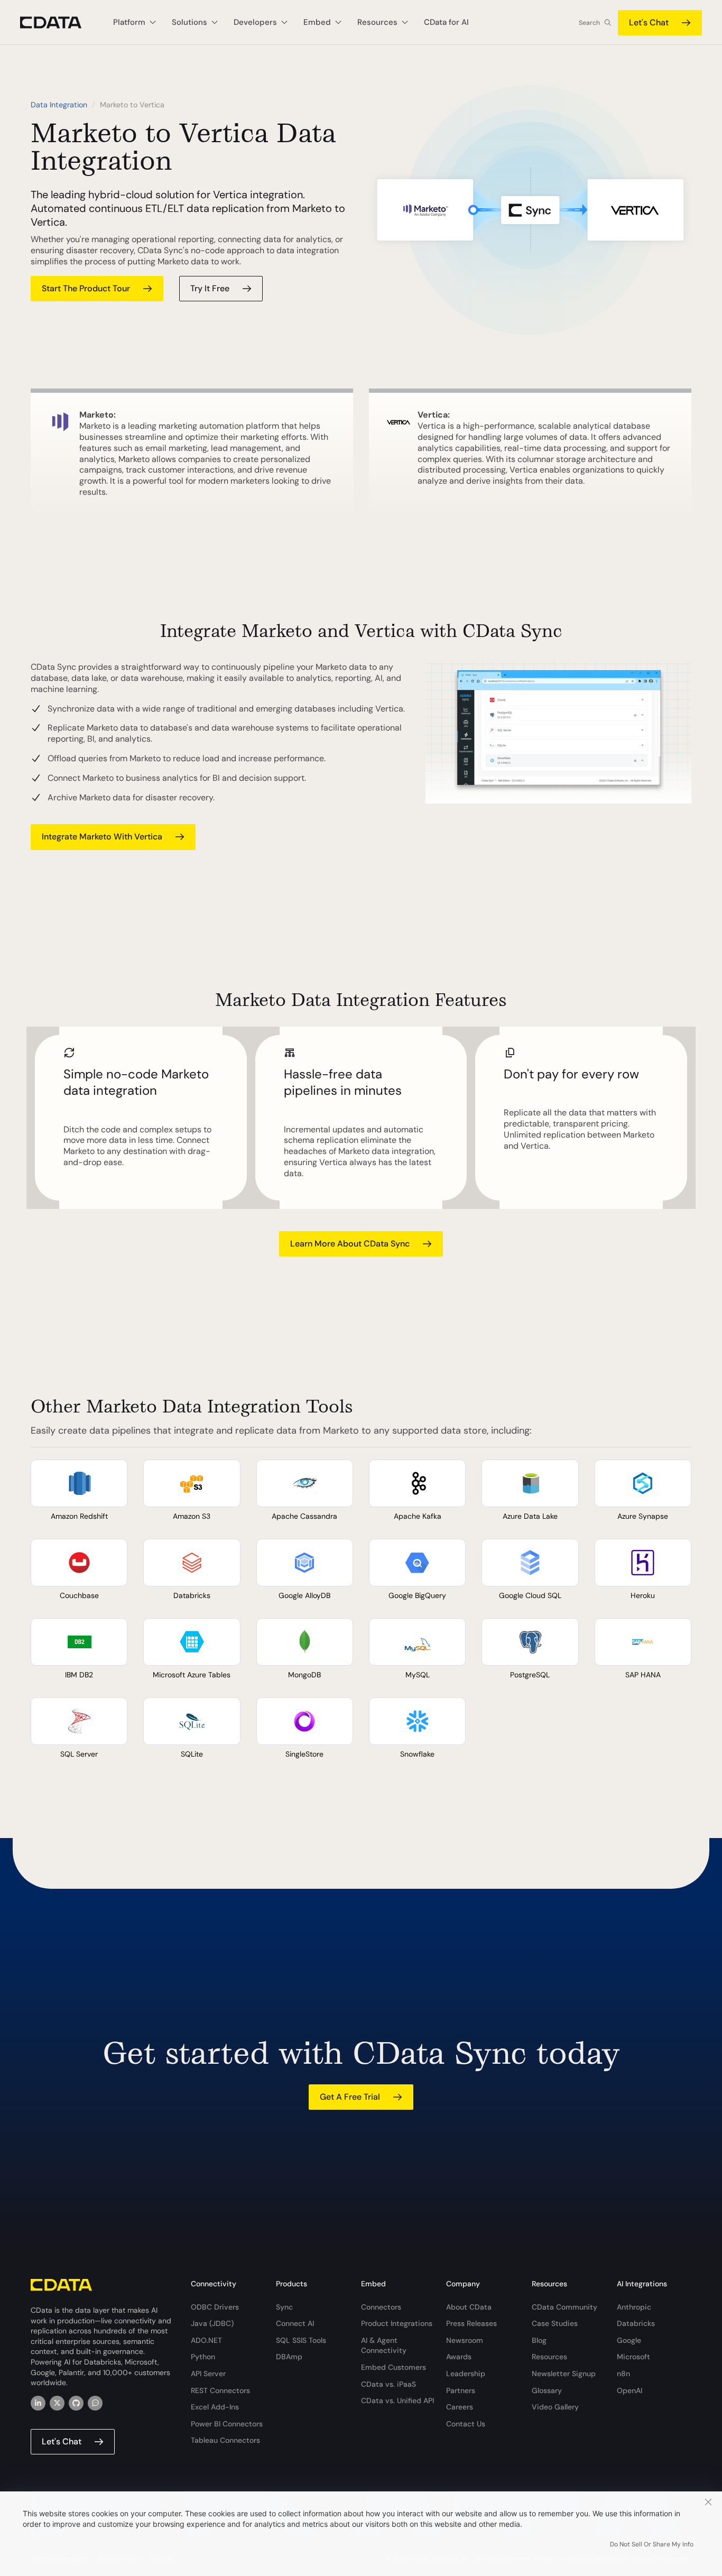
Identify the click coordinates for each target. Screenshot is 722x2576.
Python (203, 2357)
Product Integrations (397, 2323)
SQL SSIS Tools (301, 2340)
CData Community (564, 2307)
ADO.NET (206, 2340)
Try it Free (210, 288)
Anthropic (634, 2307)
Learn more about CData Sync (350, 1244)
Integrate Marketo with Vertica (102, 837)
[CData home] (59, 22)
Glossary (547, 2390)
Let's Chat (649, 22)
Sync (284, 2307)
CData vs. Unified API (397, 2400)
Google (629, 2340)
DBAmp (289, 2357)
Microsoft (633, 2357)
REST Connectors (220, 2390)
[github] (76, 2403)
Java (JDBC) (212, 2323)
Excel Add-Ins (215, 2407)
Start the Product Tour (86, 288)
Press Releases (471, 2323)
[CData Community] (95, 2403)
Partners (461, 2390)
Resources (549, 2357)
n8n (623, 2374)
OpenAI (630, 2390)
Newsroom (465, 2340)
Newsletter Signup (564, 2374)
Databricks (636, 2323)
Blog (539, 2340)
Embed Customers (394, 2367)
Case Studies (555, 2323)
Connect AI (295, 2323)
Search (589, 23)
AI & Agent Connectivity (384, 2346)
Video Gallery (555, 2407)
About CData (469, 2307)
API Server (208, 2374)
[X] (57, 2403)
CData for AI (446, 22)
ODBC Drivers (215, 2307)
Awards (459, 2357)
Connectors (381, 2307)
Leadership (466, 2374)
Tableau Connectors (225, 2440)
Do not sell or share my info (652, 2544)
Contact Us (466, 2424)
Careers (460, 2407)
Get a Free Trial (350, 2097)
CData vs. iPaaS (388, 2384)
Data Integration (59, 105)
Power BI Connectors (227, 2424)
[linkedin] (38, 2403)
